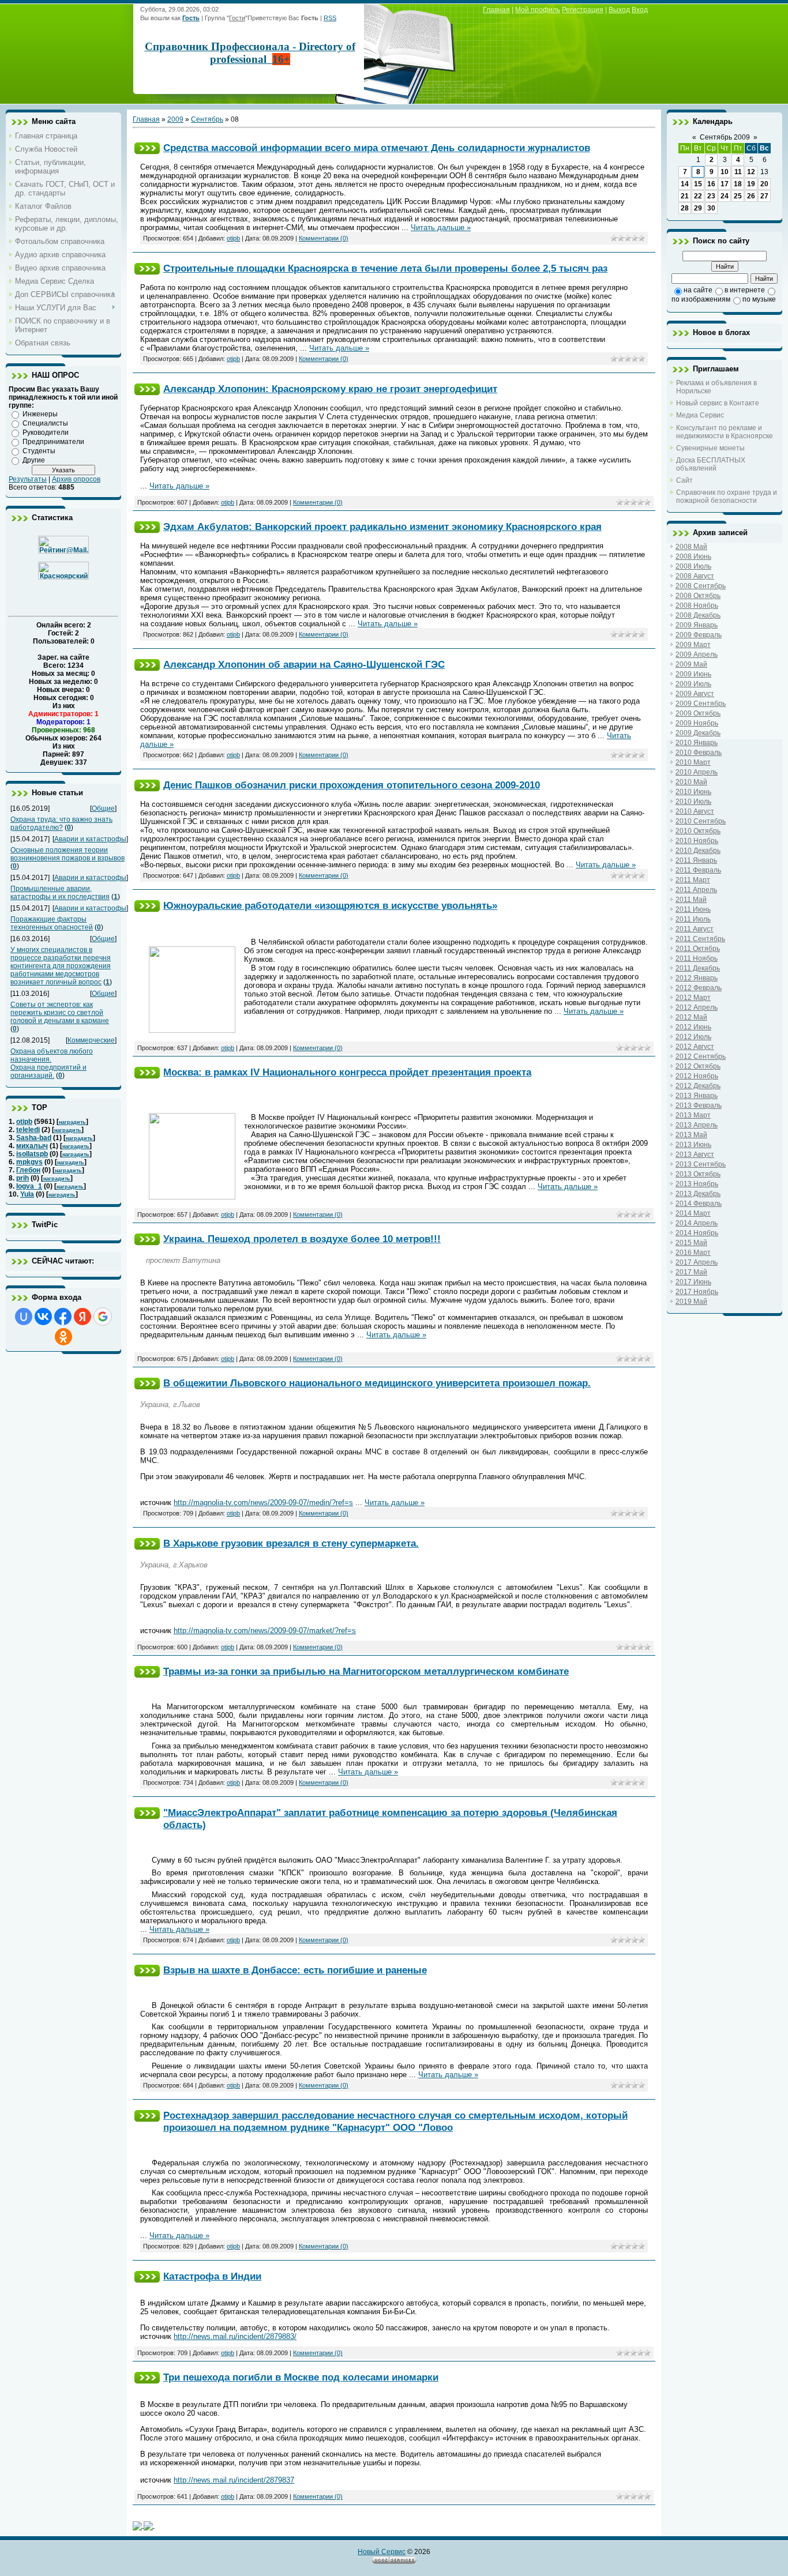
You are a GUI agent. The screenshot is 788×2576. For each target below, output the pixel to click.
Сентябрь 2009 (725, 137)
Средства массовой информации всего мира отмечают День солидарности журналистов (377, 148)
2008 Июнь (693, 556)
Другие (34, 460)
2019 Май (691, 1302)
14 (685, 184)
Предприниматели (53, 442)
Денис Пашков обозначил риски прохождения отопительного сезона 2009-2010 (352, 785)
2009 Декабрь (698, 733)
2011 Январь (696, 860)
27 (764, 196)
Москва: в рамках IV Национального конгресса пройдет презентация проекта (347, 1072)
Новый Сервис (382, 2552)
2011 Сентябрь (700, 939)
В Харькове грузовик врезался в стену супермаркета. (291, 1543)
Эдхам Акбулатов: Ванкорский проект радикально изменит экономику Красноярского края (382, 527)
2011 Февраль (698, 870)
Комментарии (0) (324, 238)
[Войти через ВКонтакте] (43, 1317)
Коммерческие (91, 1040)
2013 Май (691, 1135)
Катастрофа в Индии (212, 2276)
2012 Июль (693, 1037)
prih (22, 1178)
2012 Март (693, 998)
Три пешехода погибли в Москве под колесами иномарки (301, 2377)
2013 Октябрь (698, 1174)
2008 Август (695, 576)
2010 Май (691, 782)
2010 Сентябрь (701, 821)
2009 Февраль (699, 635)
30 (711, 208)
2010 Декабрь (698, 851)
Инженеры (40, 414)
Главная (496, 10)
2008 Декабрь (698, 615)
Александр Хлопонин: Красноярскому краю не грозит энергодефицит (330, 389)
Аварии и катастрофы (90, 839)
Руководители (46, 433)
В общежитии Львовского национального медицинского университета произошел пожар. (377, 1383)
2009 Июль (693, 684)
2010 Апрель (697, 772)
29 (698, 208)
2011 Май (691, 900)
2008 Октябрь (698, 596)
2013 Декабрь (698, 1194)
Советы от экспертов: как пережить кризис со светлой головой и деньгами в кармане (60, 1013)
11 (738, 172)
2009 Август (695, 694)
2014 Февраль (699, 1204)
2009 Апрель (697, 655)
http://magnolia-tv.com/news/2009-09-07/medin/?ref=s (263, 1503)
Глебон (28, 1170)
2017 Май (691, 1272)
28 (685, 208)
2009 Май (691, 664)
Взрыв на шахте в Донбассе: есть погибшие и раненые (295, 1970)
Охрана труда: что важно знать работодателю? (61, 823)
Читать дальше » (441, 227)
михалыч (32, 1146)
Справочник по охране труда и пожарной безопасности (727, 497)
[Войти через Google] (103, 1317)
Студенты (39, 451)
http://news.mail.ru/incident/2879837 (234, 2480)
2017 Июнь (693, 1282)
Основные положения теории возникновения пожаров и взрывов (67, 854)
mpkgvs (29, 1162)
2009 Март (693, 645)
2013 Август (695, 1155)
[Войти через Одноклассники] (63, 1337)
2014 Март (693, 1213)
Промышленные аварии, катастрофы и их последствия (60, 893)
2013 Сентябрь (701, 1164)
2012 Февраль (699, 988)
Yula (27, 1194)
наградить (72, 1122)
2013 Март (693, 1115)
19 (751, 184)
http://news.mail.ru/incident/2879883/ (235, 2336)
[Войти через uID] (24, 1317)
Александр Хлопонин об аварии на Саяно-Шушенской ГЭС (304, 664)
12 (751, 172)
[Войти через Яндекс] (82, 1317)
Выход (619, 10)
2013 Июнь (693, 1145)
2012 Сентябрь (701, 1056)
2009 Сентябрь (701, 704)
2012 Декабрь (698, 1086)
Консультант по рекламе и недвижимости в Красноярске (725, 432)
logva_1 (29, 1186)
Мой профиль (538, 10)
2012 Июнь (693, 1027)
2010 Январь (697, 743)
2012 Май (691, 1017)
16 (711, 184)
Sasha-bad (34, 1138)
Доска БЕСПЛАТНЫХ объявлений (711, 464)
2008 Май (691, 547)
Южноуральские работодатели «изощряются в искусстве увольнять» (330, 905)
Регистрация (583, 10)
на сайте (698, 290)
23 (711, 196)
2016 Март (693, 1253)
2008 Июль (693, 566)
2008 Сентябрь (701, 586)
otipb (24, 1122)
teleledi (28, 1130)
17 (725, 184)
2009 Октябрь (698, 713)
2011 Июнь (693, 909)
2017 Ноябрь (697, 1292)
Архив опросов (76, 479)
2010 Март (693, 762)
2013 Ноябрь (697, 1184)
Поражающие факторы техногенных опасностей (52, 923)
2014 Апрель (697, 1223)
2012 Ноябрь (697, 1076)
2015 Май (691, 1243)
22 (698, 196)
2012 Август (695, 1047)
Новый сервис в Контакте (718, 403)
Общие (103, 808)
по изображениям (701, 299)
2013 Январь (697, 1096)
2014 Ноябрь (697, 1233)
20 (764, 184)
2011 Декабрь (698, 968)
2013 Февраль (699, 1105)
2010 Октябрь (698, 831)
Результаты (28, 479)
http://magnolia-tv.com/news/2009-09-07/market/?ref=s (265, 1631)
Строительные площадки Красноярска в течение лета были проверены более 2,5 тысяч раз (385, 268)
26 (751, 196)
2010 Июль (693, 802)
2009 (175, 119)
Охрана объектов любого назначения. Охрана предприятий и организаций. (52, 1063)
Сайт (684, 480)
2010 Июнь (693, 792)
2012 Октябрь (698, 1066)
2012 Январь (697, 978)
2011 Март (693, 880)
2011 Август (695, 929)
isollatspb (32, 1154)
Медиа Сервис (700, 415)
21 (685, 196)
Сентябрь (207, 119)
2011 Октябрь (698, 949)
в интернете (745, 290)
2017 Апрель (697, 1262)
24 (725, 196)
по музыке (759, 299)
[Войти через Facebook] (63, 1317)
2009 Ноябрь (697, 723)
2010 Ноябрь (697, 841)
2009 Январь (697, 625)
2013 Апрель (697, 1125)
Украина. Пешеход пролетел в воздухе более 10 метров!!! (302, 1239)
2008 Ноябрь (697, 606)
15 (698, 184)
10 (725, 172)
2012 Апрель (697, 1007)
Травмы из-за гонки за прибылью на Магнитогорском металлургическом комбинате (366, 1671)
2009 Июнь (693, 674)
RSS (330, 18)
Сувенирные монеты (710, 448)
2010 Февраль (699, 753)
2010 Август (695, 811)
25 (738, 196)
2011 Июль (693, 919)
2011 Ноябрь (697, 958)
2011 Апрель (696, 890)
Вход (640, 10)
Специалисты (45, 423)
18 (738, 184)
